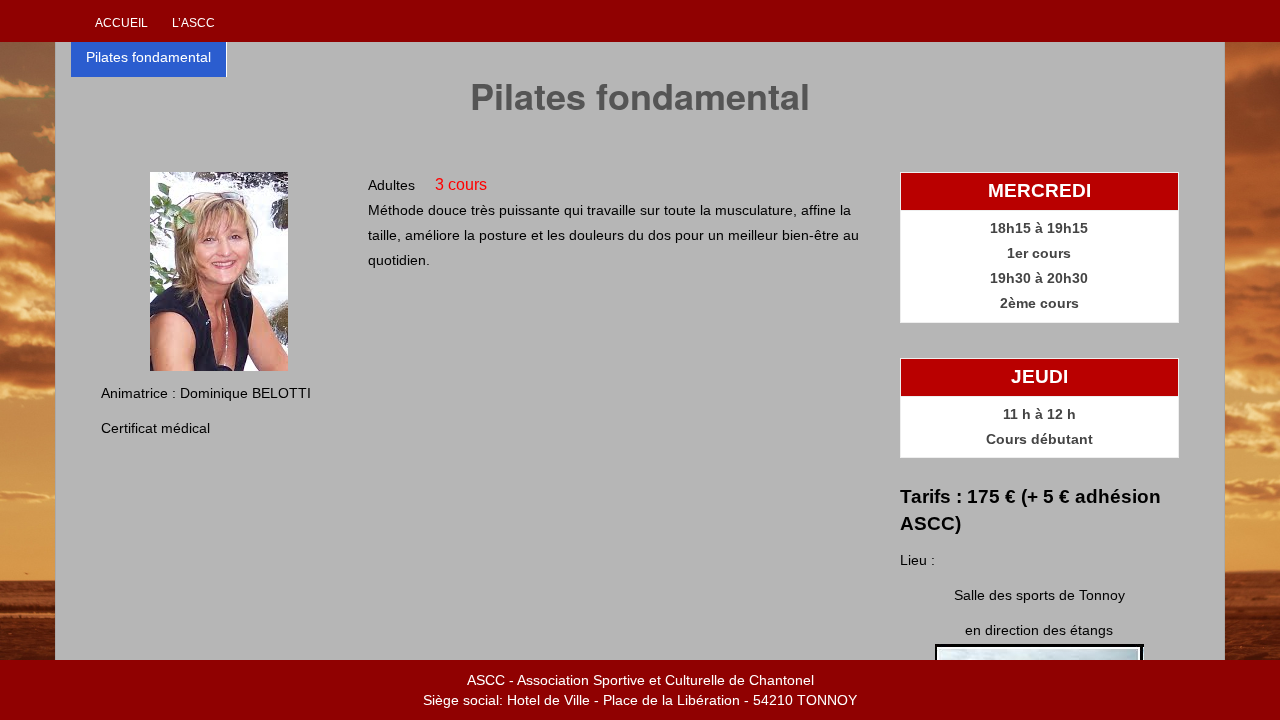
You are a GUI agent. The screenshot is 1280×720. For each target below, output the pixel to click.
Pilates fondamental (148, 57)
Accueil (121, 23)
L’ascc (193, 23)
